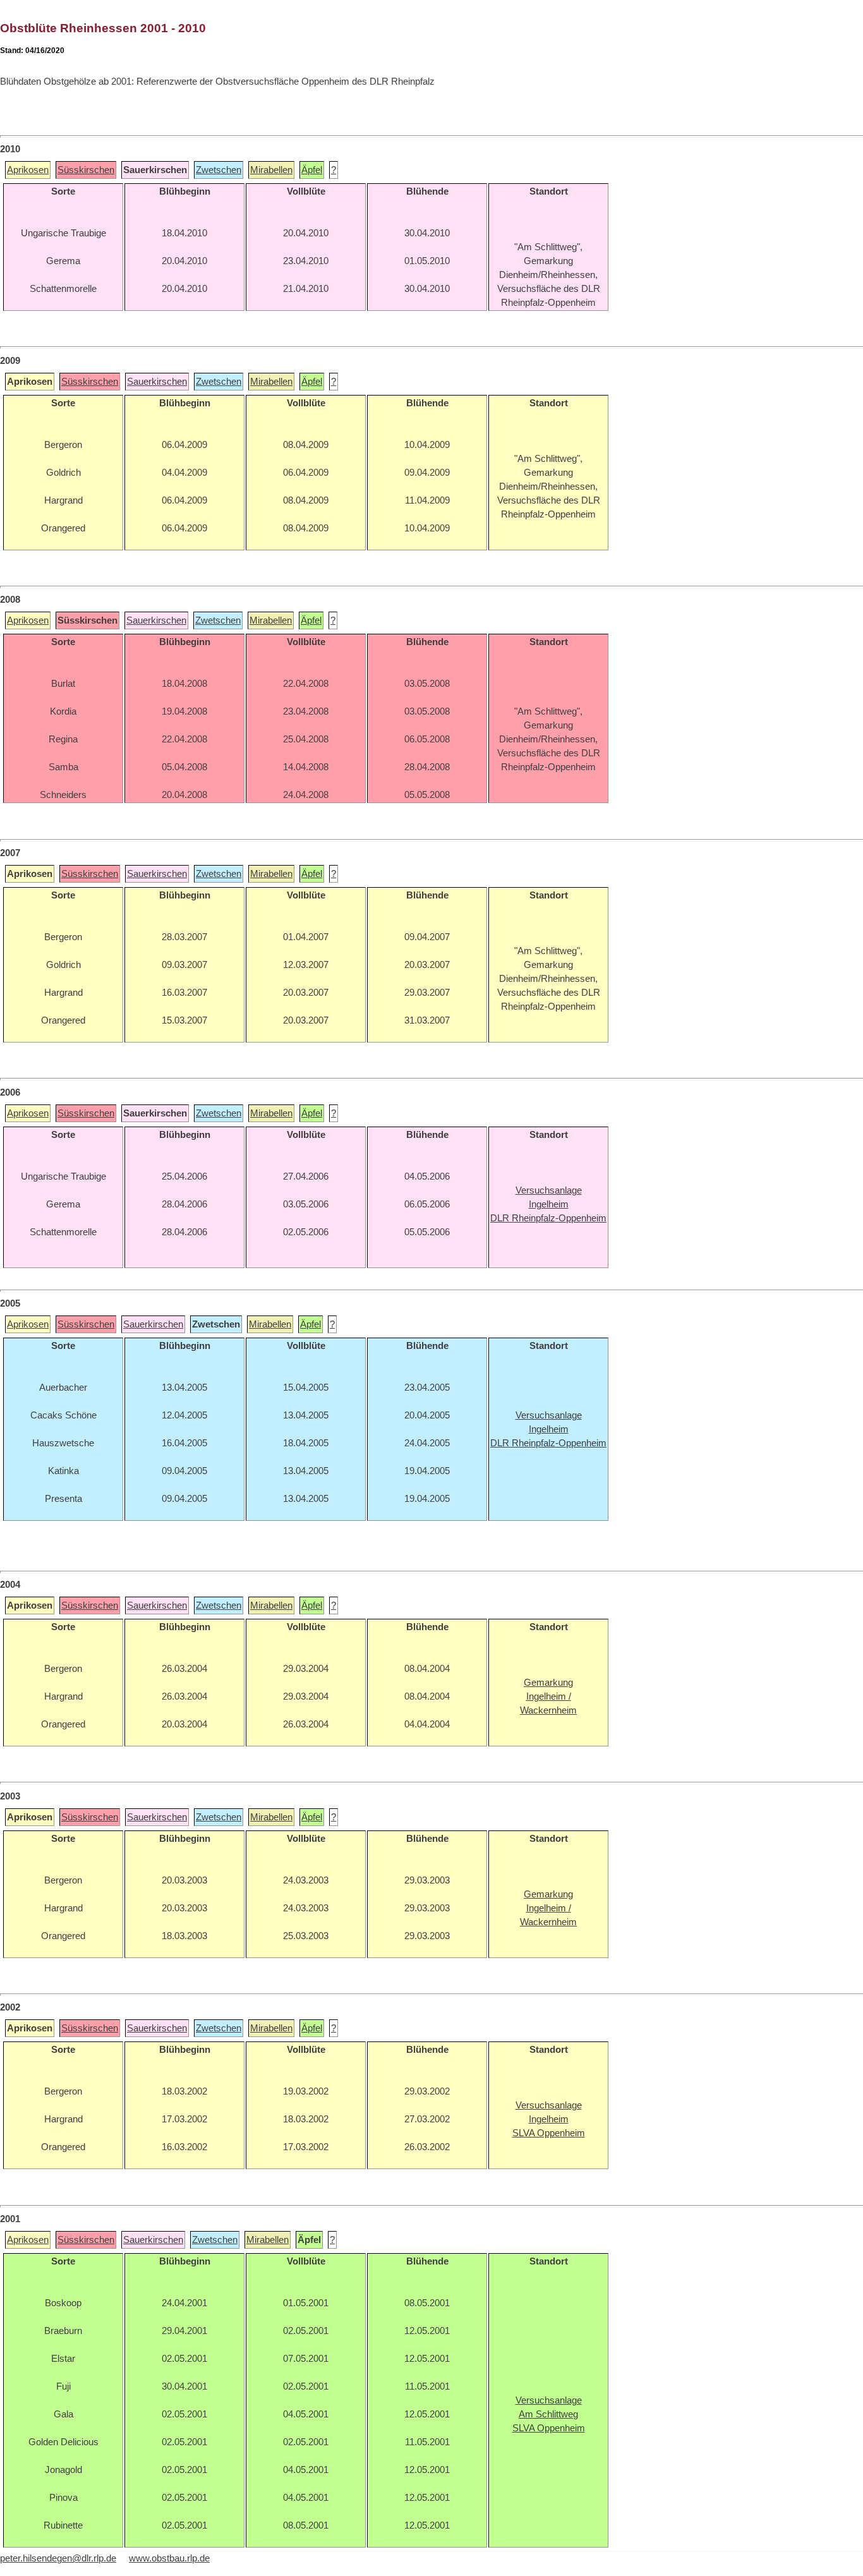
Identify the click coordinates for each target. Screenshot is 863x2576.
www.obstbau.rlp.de (169, 2558)
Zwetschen (219, 170)
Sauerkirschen (157, 382)
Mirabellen (271, 170)
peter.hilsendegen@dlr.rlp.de (58, 2558)
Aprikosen (28, 170)
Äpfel (312, 170)
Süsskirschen (86, 170)
